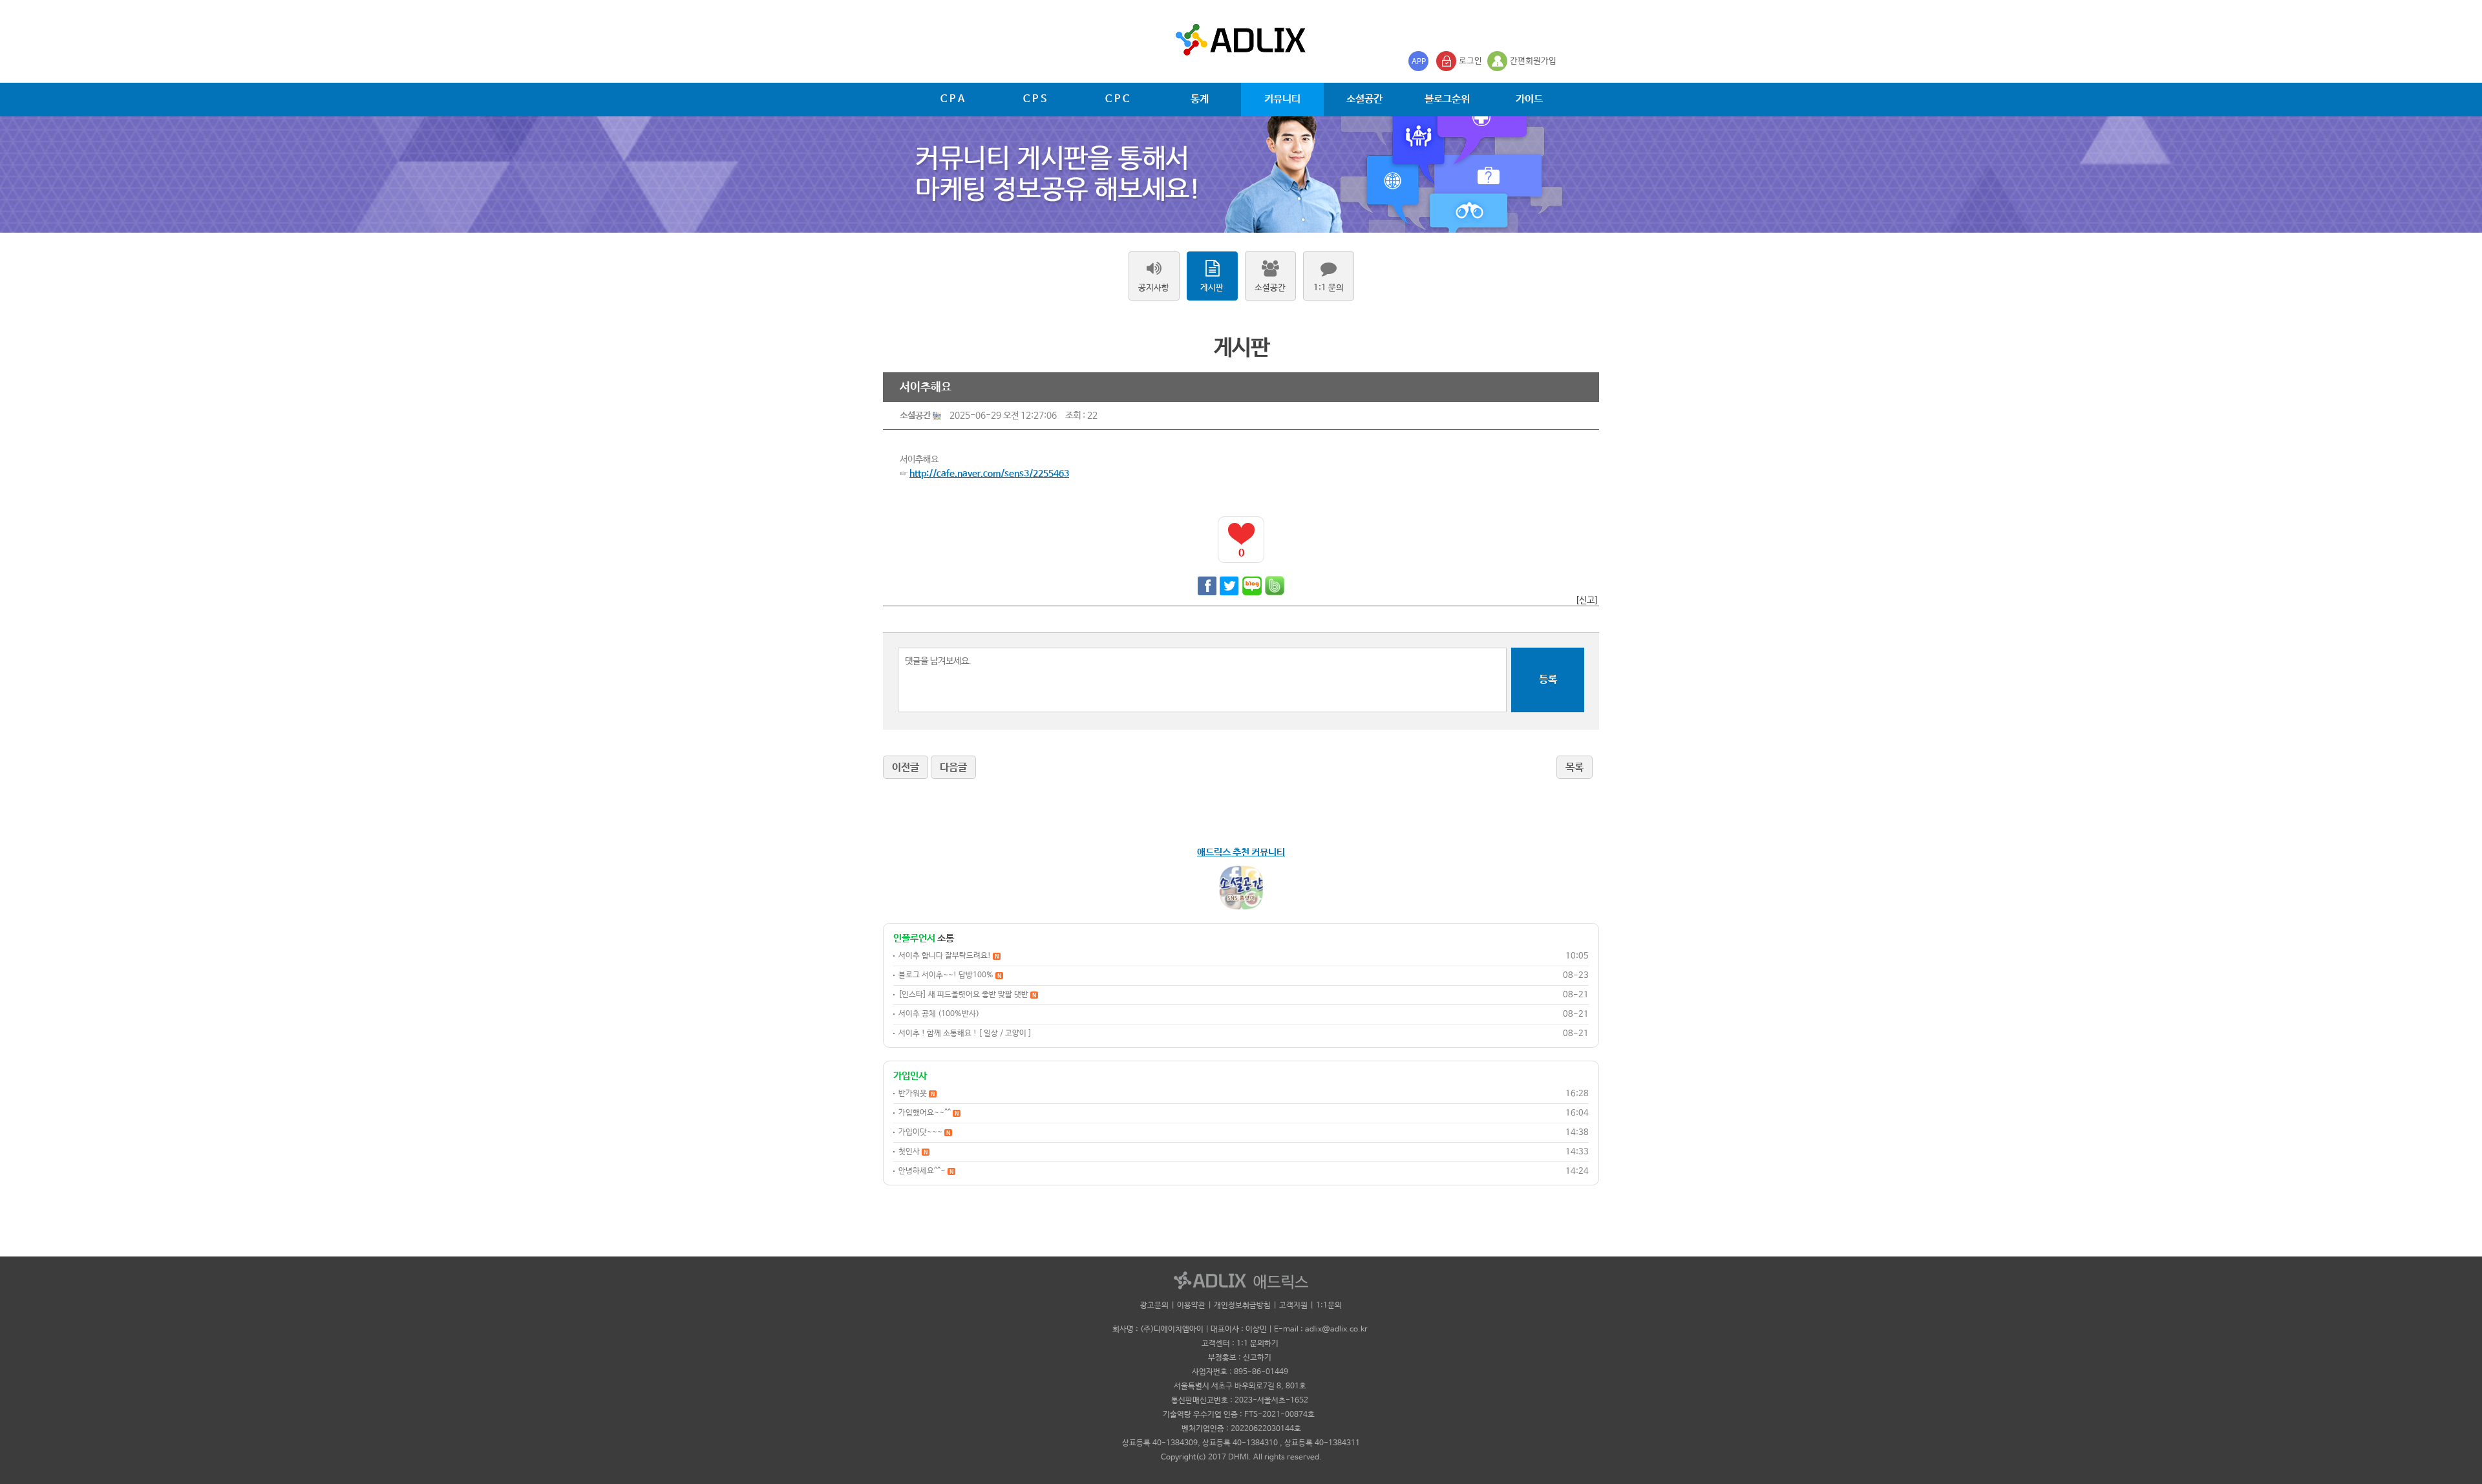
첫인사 (913, 1152)
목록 (1575, 768)
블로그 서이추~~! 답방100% (950, 975)
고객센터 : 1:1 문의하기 (1240, 1344)
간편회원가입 (1533, 61)
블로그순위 (1447, 99)
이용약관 (1191, 1306)
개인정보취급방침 (1242, 1306)
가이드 (1529, 99)
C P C (1117, 99)
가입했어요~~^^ (928, 1113)
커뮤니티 (1282, 99)
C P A (952, 99)
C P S (1035, 99)
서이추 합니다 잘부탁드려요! (949, 956)
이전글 (906, 768)
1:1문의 (1329, 1306)
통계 (1200, 99)
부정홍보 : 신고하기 (1240, 1358)
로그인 (1470, 61)
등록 (1548, 680)
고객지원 (1293, 1306)
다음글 (953, 768)
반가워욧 (917, 1094)
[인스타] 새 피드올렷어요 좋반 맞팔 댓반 (967, 995)
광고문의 (1154, 1306)
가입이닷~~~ (924, 1132)
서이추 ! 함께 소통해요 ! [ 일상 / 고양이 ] (965, 1033)
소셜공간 (1364, 99)
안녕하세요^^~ (926, 1171)
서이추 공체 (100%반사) (939, 1014)
